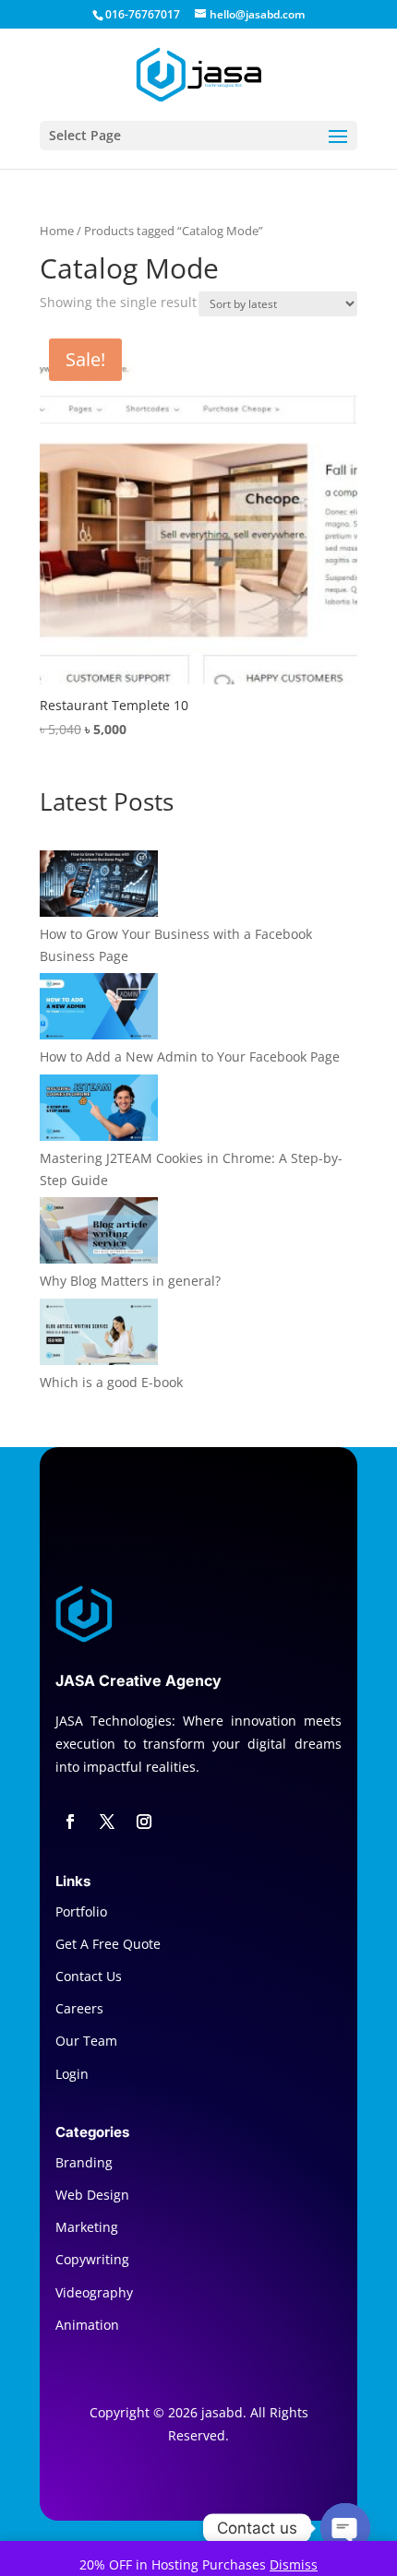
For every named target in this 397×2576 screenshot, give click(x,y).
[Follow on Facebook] (70, 1822)
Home (57, 231)
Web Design (92, 2195)
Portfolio (81, 1911)
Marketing (87, 2227)
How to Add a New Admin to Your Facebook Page (190, 1057)
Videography (94, 2292)
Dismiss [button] (294, 2564)
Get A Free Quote (108, 1944)
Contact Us (89, 1976)
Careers (79, 2008)
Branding (84, 2162)
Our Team (86, 2041)
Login (72, 2074)
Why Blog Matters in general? (130, 1281)
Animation (87, 2325)
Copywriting (92, 2259)
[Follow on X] (107, 1822)
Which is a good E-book (111, 1382)
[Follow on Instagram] (144, 1822)
